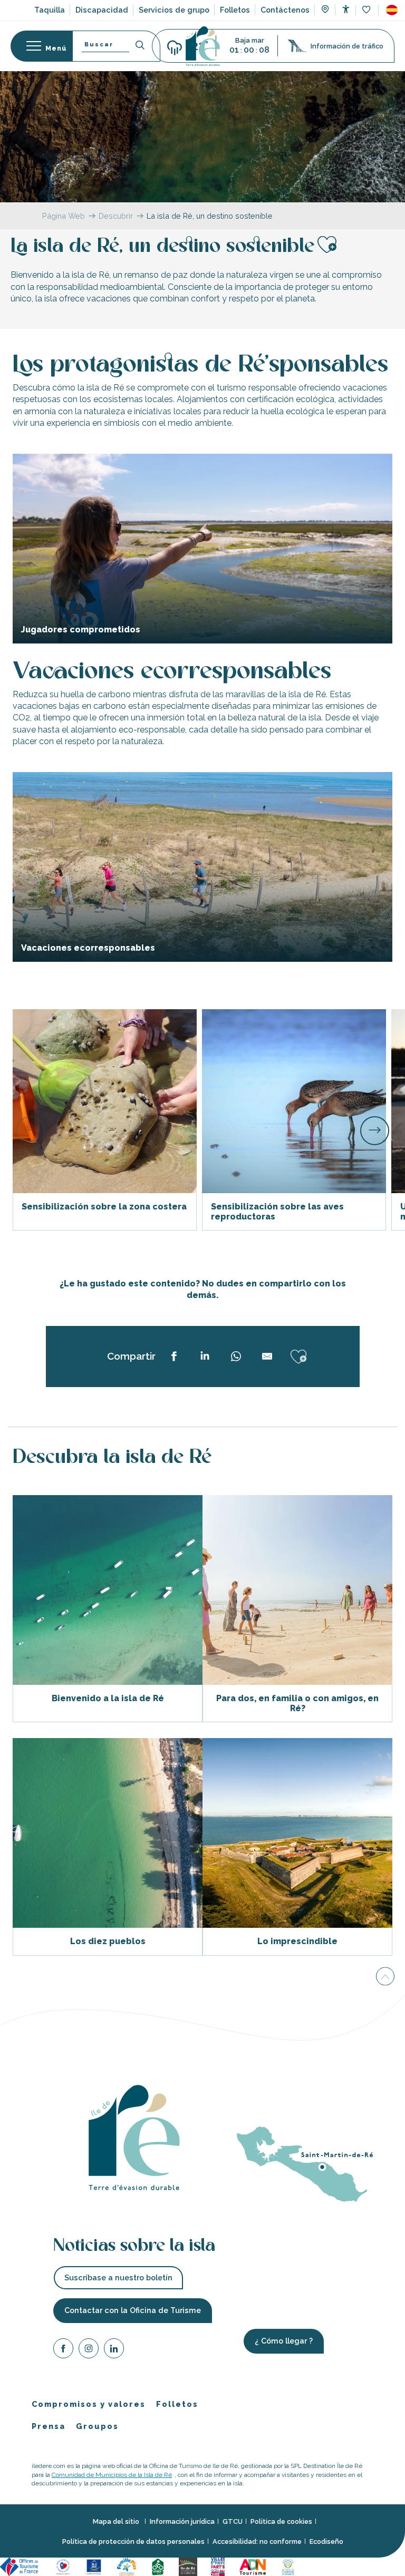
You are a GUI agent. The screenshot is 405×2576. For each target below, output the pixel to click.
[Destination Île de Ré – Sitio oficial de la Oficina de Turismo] (203, 46)
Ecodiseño (326, 2541)
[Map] (325, 11)
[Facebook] (63, 2350)
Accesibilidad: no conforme (257, 2541)
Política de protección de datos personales (133, 2541)
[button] (392, 10)
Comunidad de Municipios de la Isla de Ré (112, 2474)
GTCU (233, 2521)
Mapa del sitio (117, 2521)
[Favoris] (367, 10)
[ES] (392, 10)
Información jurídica (182, 2521)
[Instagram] (89, 2350)
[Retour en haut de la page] (385, 1977)
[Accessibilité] (346, 9)
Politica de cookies (281, 2521)
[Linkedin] (114, 2350)
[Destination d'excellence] (65, 2566)
